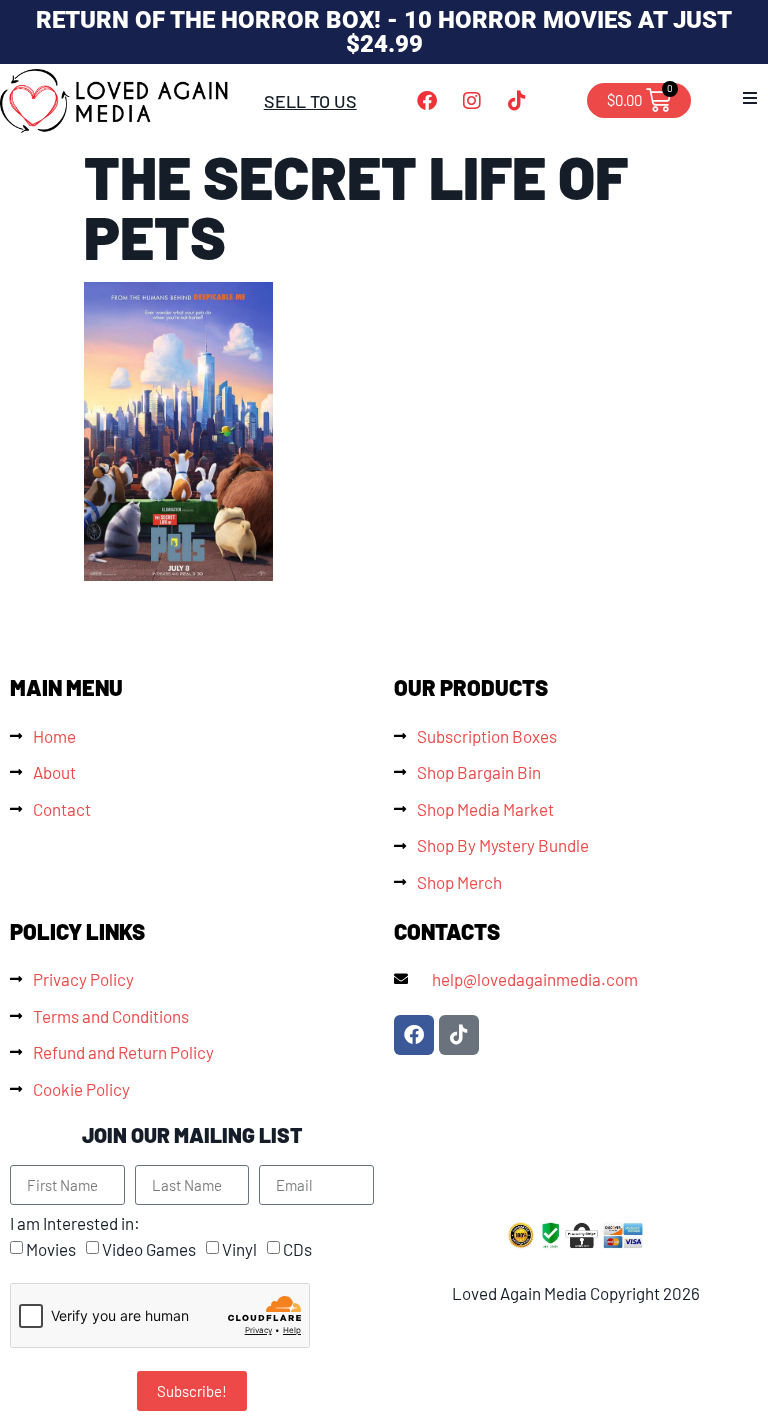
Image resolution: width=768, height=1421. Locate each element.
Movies (51, 1249)
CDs (297, 1249)
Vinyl (239, 1249)
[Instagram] (472, 101)
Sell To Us (310, 101)
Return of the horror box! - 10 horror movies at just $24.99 (384, 32)
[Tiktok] (517, 101)
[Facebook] (427, 101)
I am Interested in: (75, 1223)
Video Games (149, 1249)
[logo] (115, 101)
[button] (750, 98)
